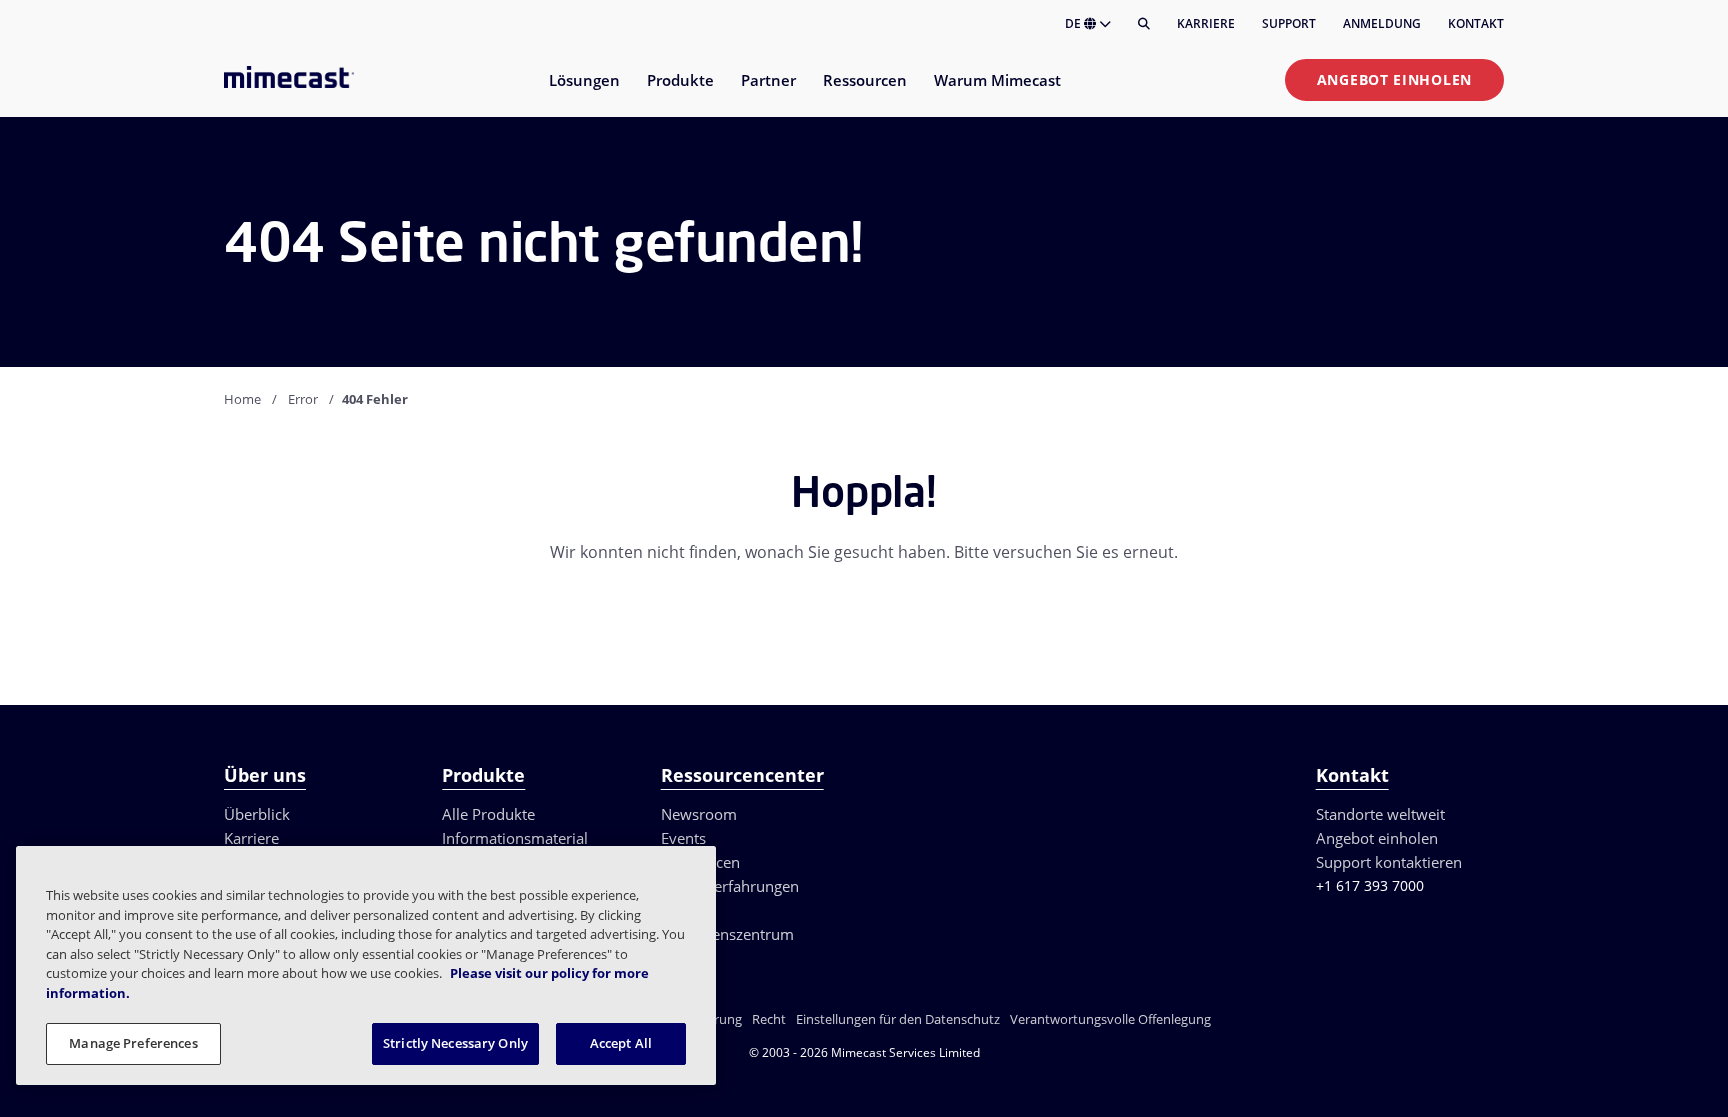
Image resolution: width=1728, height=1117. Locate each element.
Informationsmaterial (515, 838)
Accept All (621, 1043)
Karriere (1206, 23)
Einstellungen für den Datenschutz (898, 1019)
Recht (769, 1019)
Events (683, 838)
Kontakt (1476, 23)
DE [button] (1074, 23)
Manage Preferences (133, 1043)
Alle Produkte (488, 814)
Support (1289, 23)
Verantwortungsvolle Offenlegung (1110, 1019)
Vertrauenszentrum (727, 934)
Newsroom (699, 814)
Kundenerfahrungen (730, 886)
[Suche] (1144, 24)
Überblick (257, 814)
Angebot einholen (1394, 79)
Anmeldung (1382, 23)
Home (242, 399)
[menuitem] (583, 92)
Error (303, 399)
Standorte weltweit (1380, 814)
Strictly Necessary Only (455, 1043)
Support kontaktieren (1389, 862)
